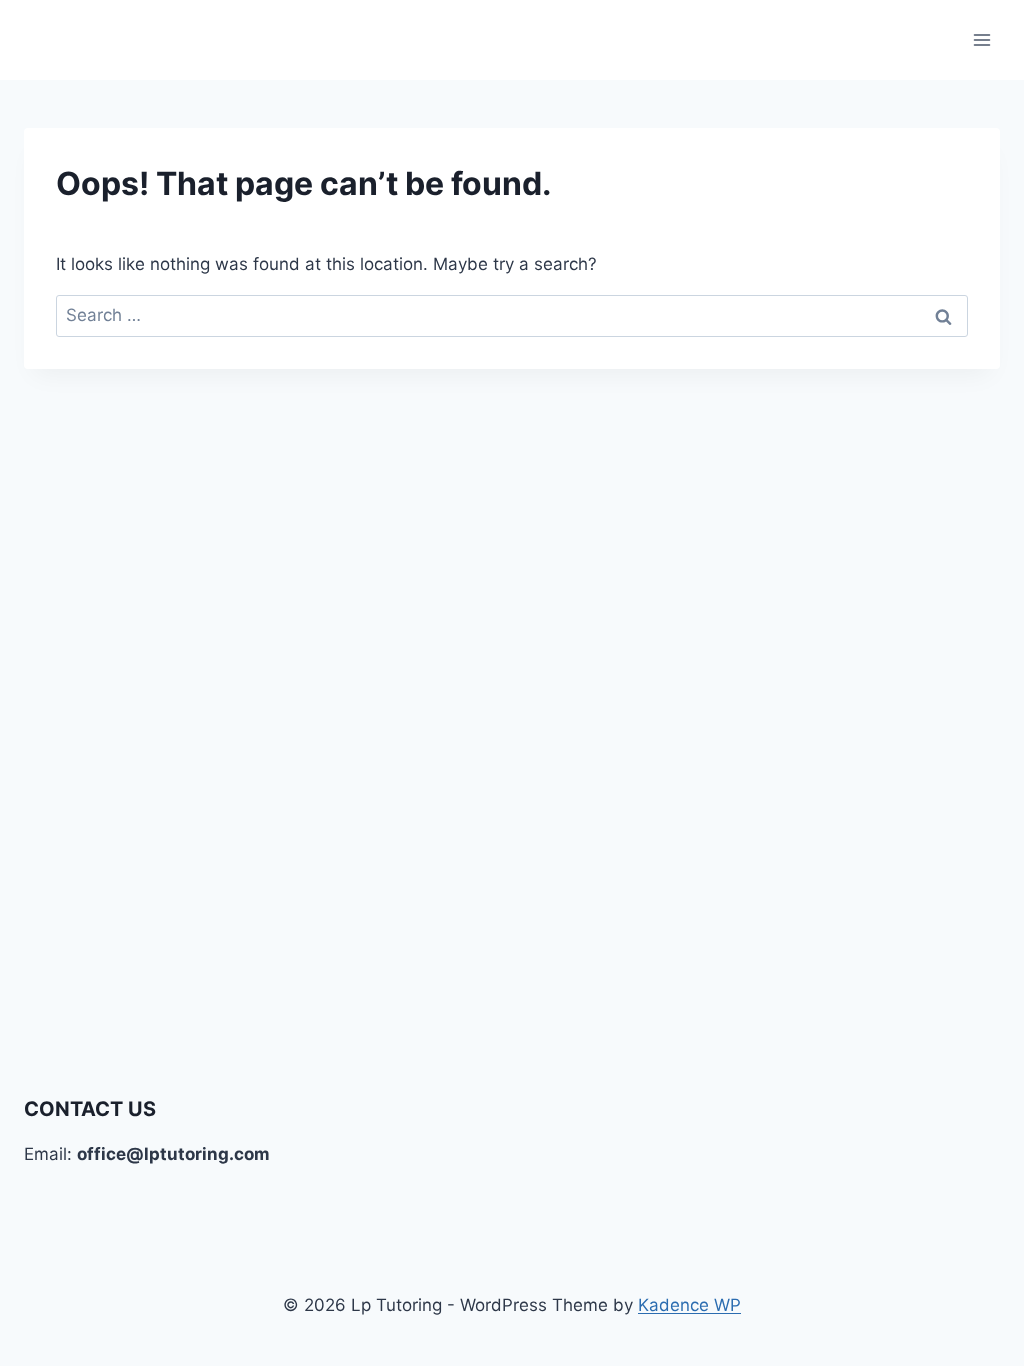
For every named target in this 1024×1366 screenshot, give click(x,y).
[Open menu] (981, 39)
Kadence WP (689, 1305)
